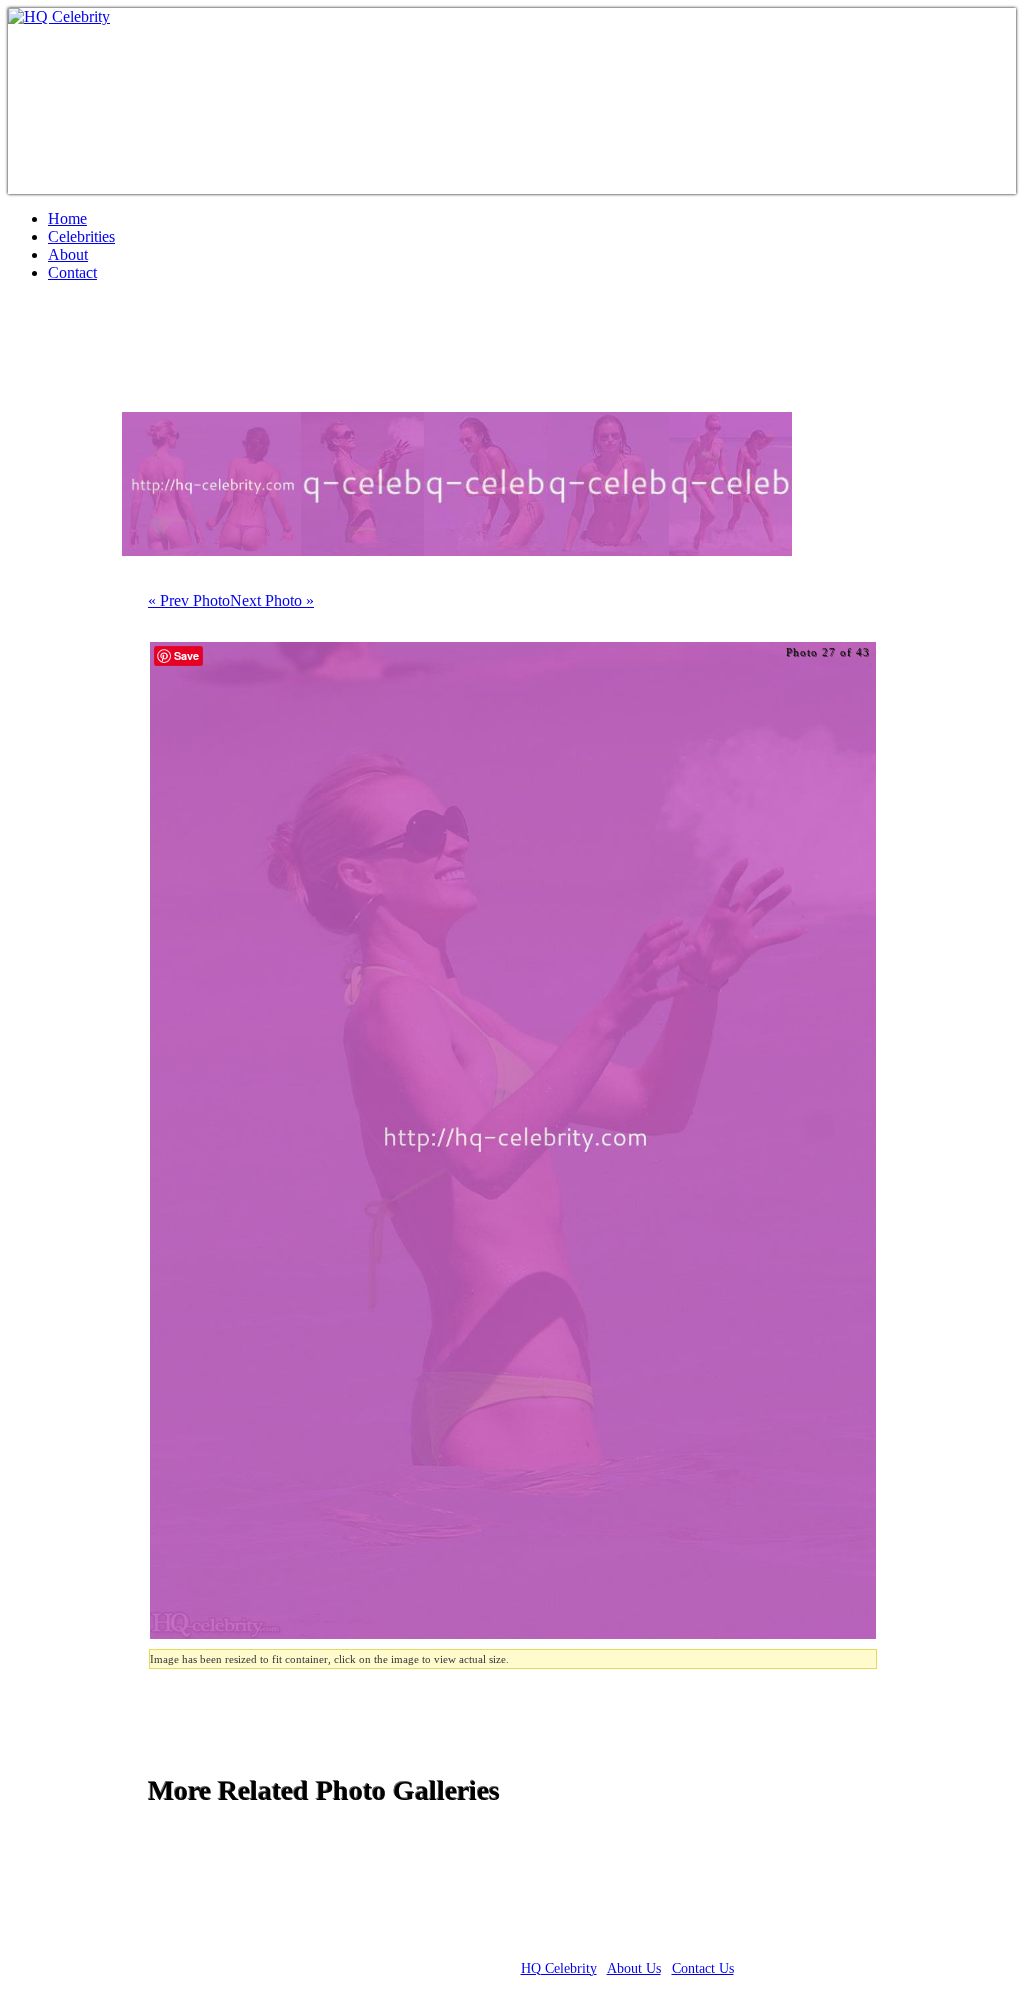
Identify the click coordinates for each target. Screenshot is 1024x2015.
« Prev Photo (189, 600)
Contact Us (703, 1968)
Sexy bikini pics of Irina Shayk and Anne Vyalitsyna (362, 355)
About (68, 254)
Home (67, 218)
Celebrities (81, 236)
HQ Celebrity (559, 1968)
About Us (634, 1968)
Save (186, 655)
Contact (72, 272)
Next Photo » (272, 600)
